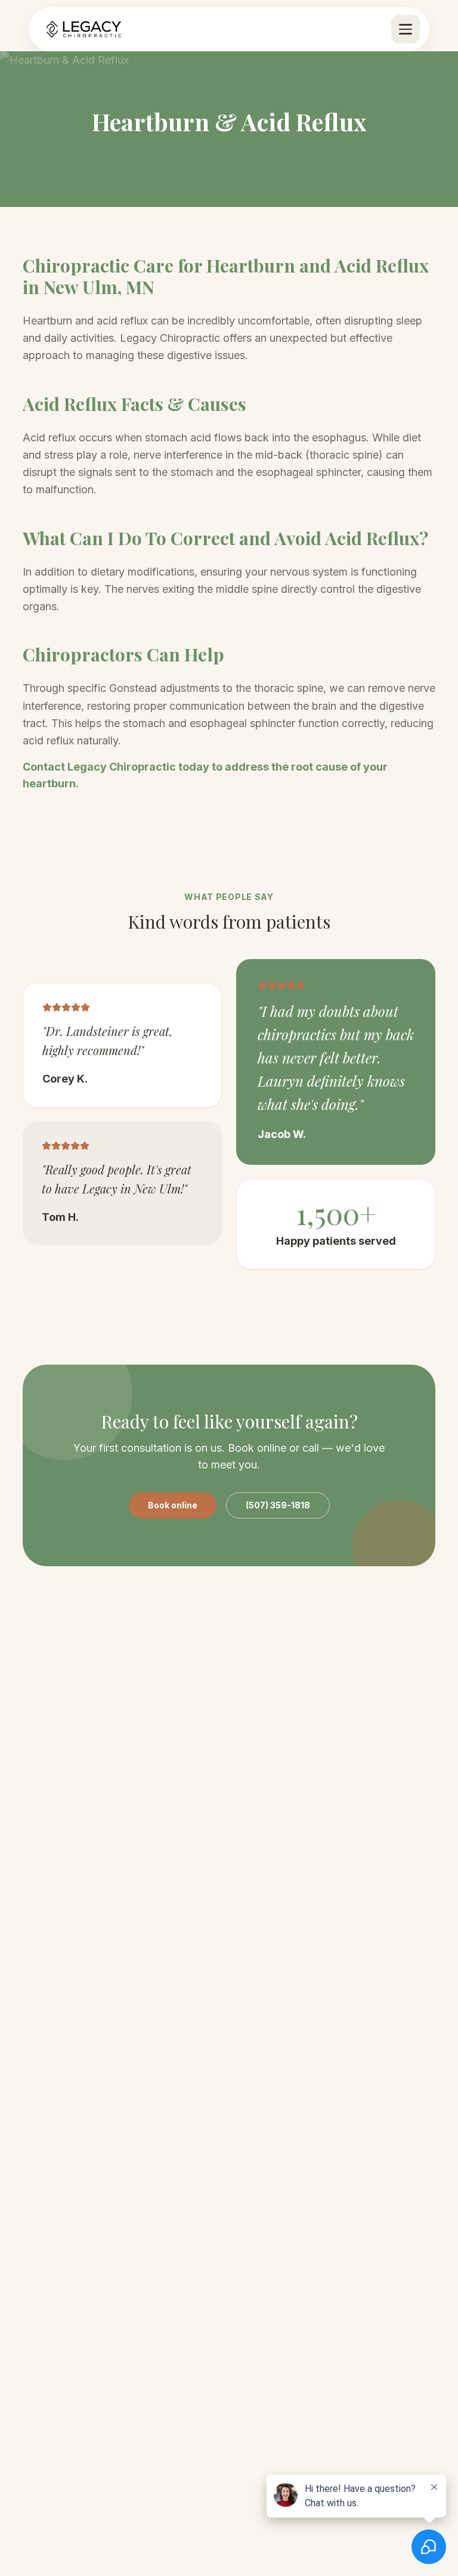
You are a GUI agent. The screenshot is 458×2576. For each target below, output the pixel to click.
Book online (173, 1505)
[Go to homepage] (84, 29)
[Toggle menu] (406, 29)
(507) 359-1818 (278, 1505)
